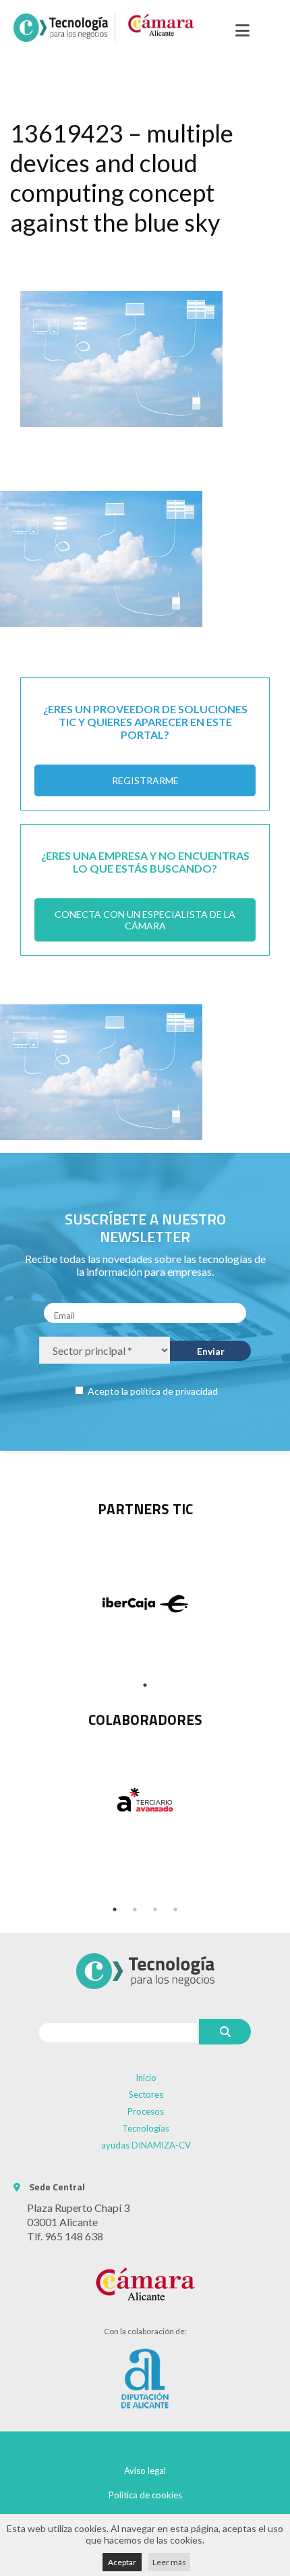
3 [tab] (155, 1909)
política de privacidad (174, 1391)
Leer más (169, 2562)
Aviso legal (145, 2471)
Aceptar (122, 2562)
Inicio (146, 2078)
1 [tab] (145, 1685)
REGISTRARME (145, 780)
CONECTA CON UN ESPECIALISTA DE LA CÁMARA (145, 920)
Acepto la (152, 1391)
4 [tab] (175, 1909)
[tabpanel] (145, 1799)
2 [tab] (135, 1909)
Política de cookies (145, 2495)
